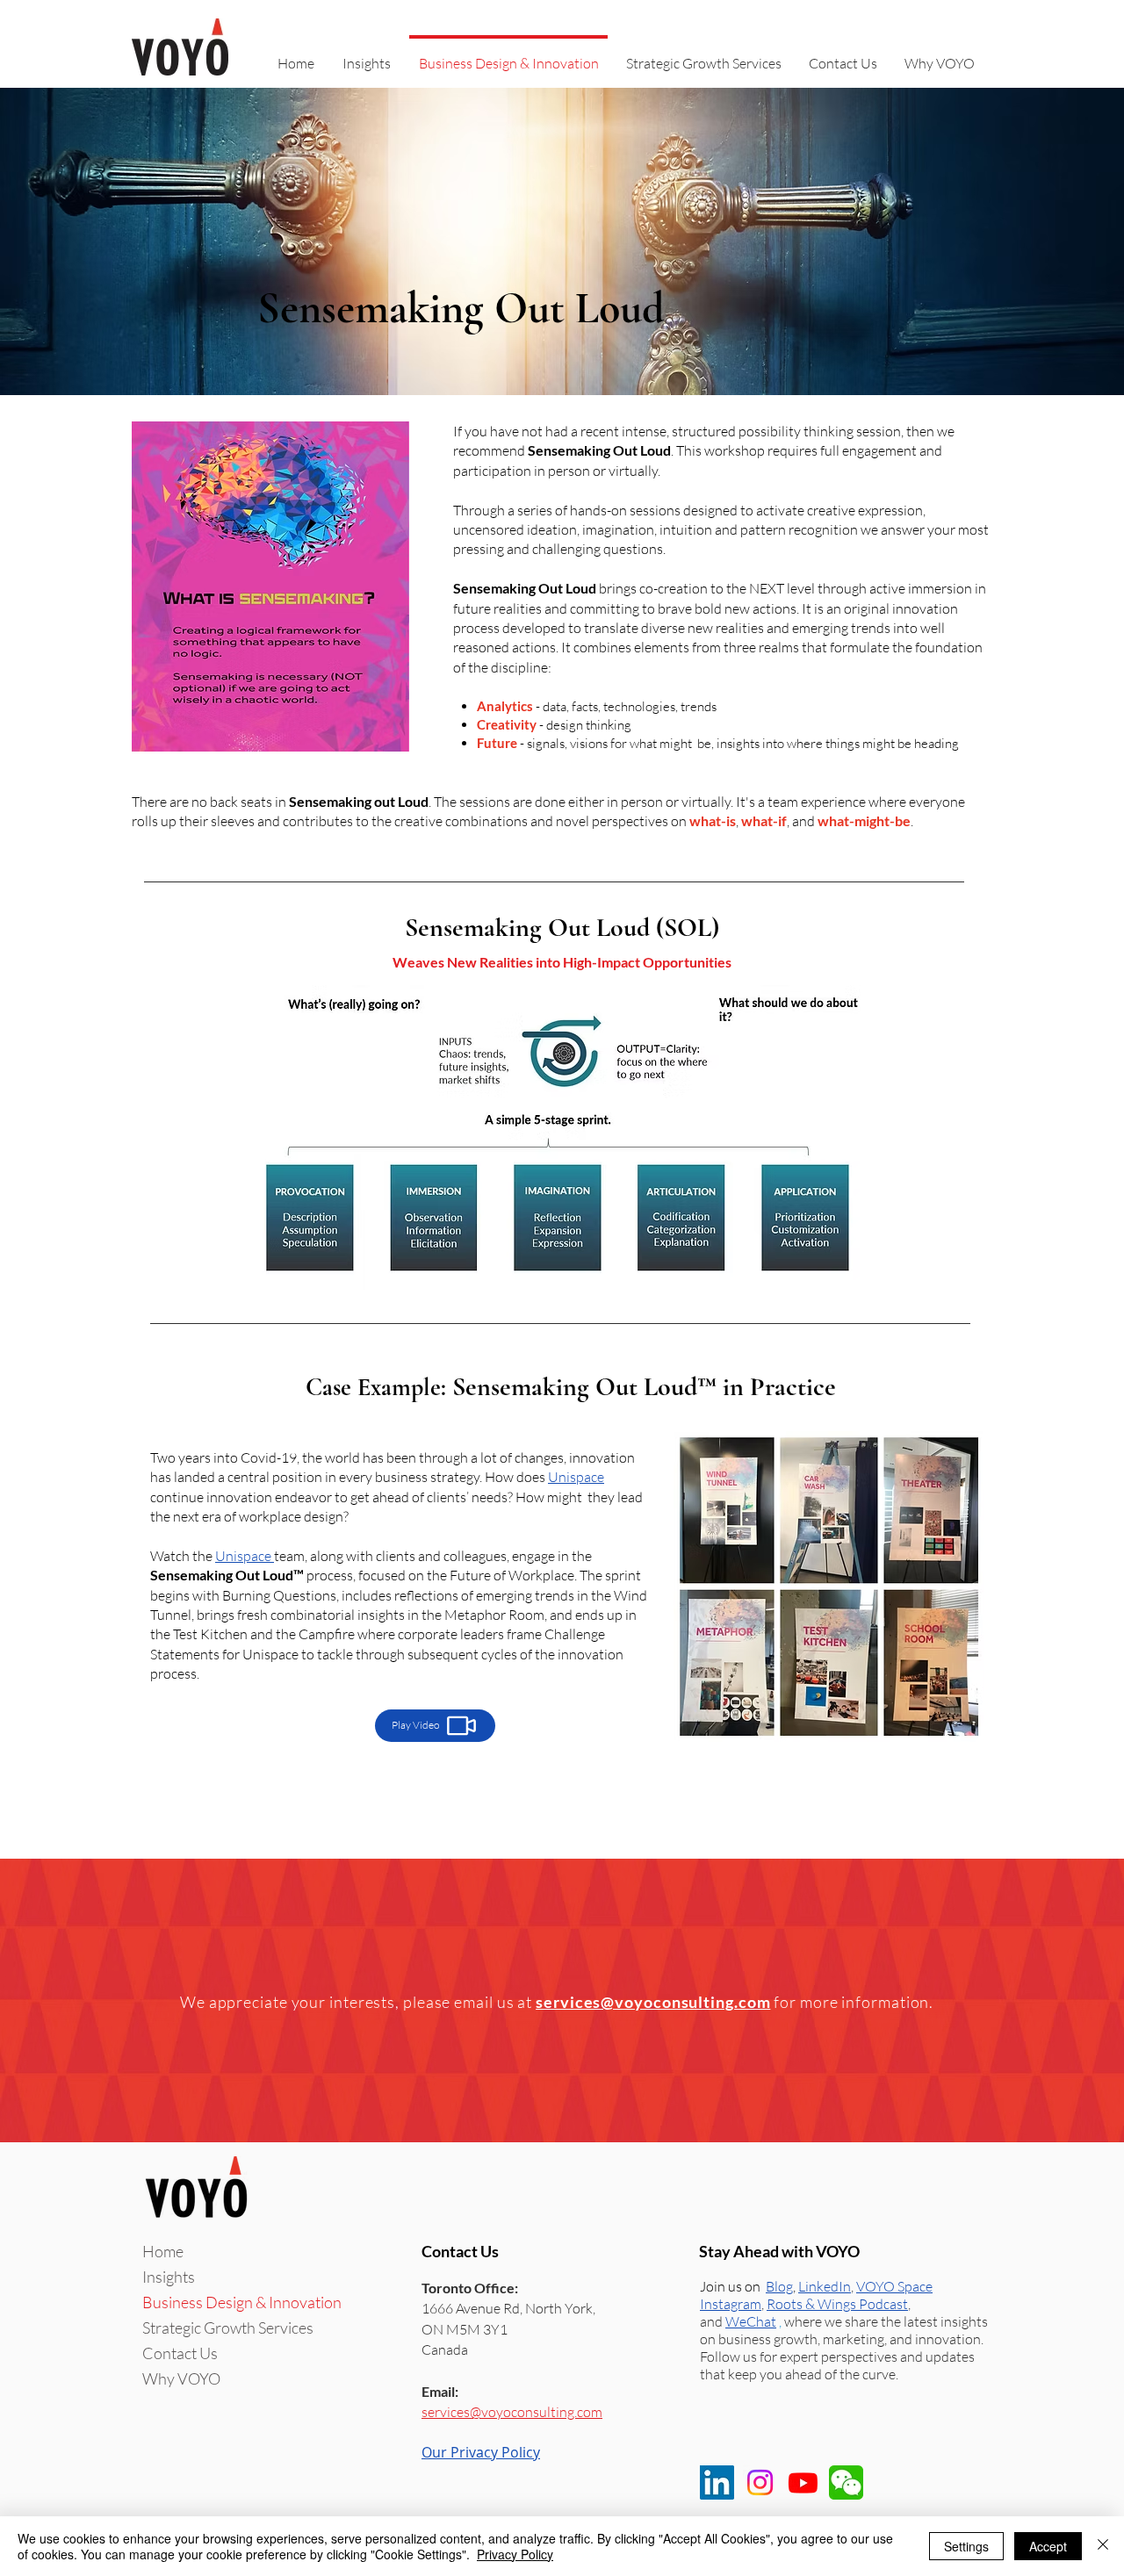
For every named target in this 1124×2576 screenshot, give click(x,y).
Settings (966, 2546)
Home (163, 2251)
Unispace (576, 1477)
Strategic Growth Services (228, 2328)
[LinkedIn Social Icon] (717, 2482)
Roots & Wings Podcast (837, 2304)
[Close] (1103, 2546)
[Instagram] (760, 2482)
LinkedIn (825, 2286)
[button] (751, 2321)
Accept (1048, 2546)
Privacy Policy (515, 2554)
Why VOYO (181, 2378)
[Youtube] (803, 2482)
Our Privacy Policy (481, 2452)
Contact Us (180, 2353)
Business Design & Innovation (242, 2302)
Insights (169, 2277)
